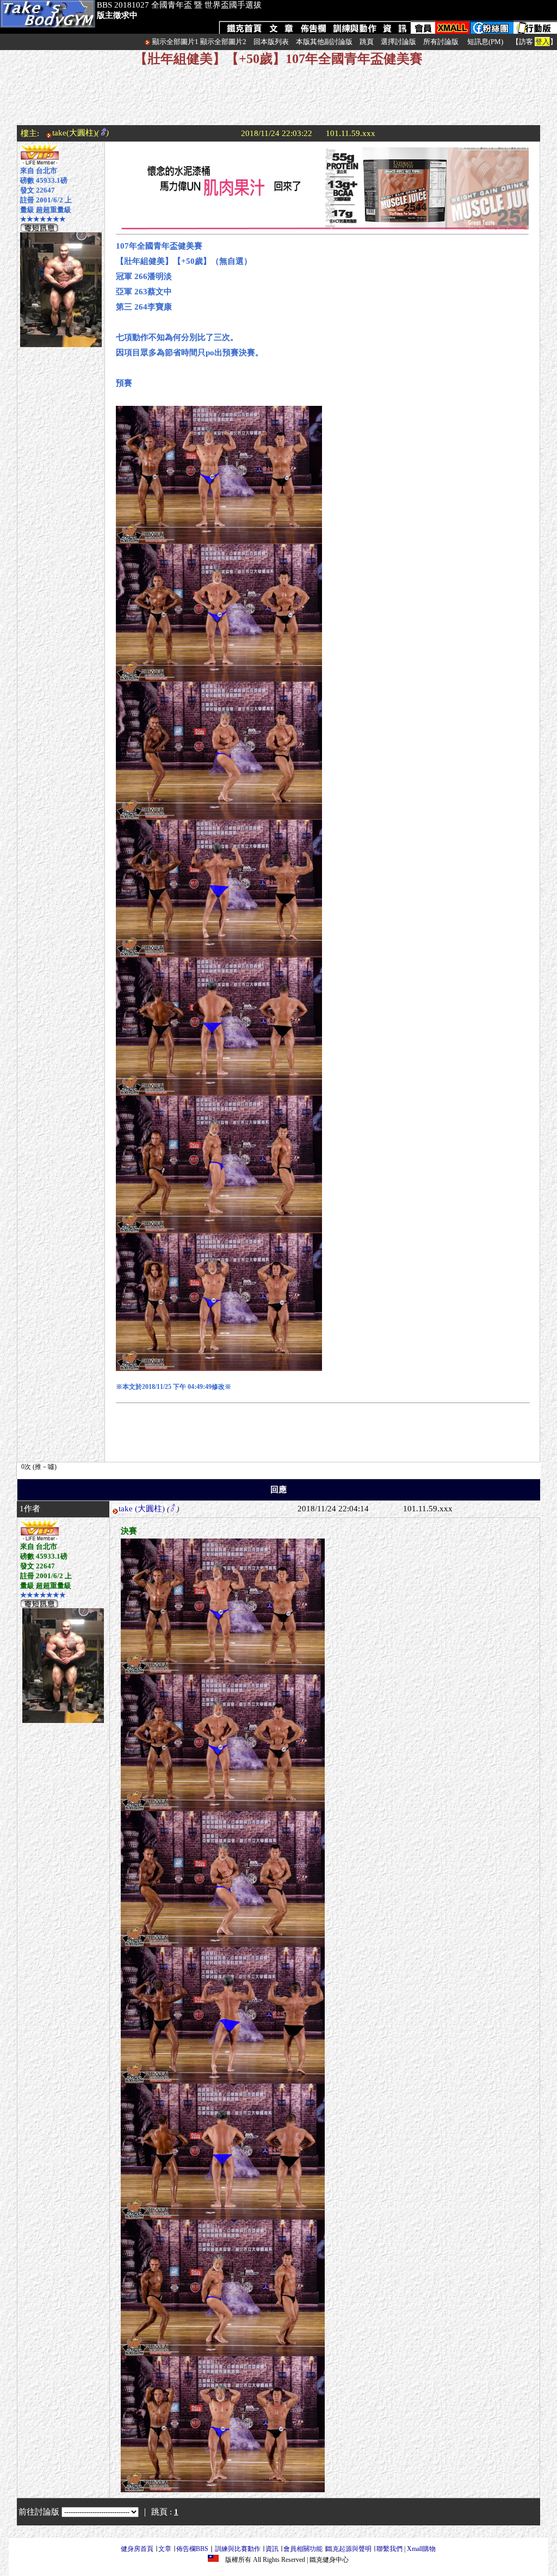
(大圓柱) (150, 1509)
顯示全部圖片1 (175, 42)
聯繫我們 (389, 2549)
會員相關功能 (303, 2549)
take (126, 1509)
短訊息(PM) (485, 42)
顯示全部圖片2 (223, 42)
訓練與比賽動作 (238, 2549)
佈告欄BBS (192, 2549)
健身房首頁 (137, 2549)
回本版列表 (271, 42)
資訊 (272, 2549)
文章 (165, 2549)
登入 (542, 42)
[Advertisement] (278, 101)
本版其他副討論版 (324, 42)
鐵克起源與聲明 (349, 2549)
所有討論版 (441, 42)
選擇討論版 (398, 42)
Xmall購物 (421, 2549)
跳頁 (367, 42)
